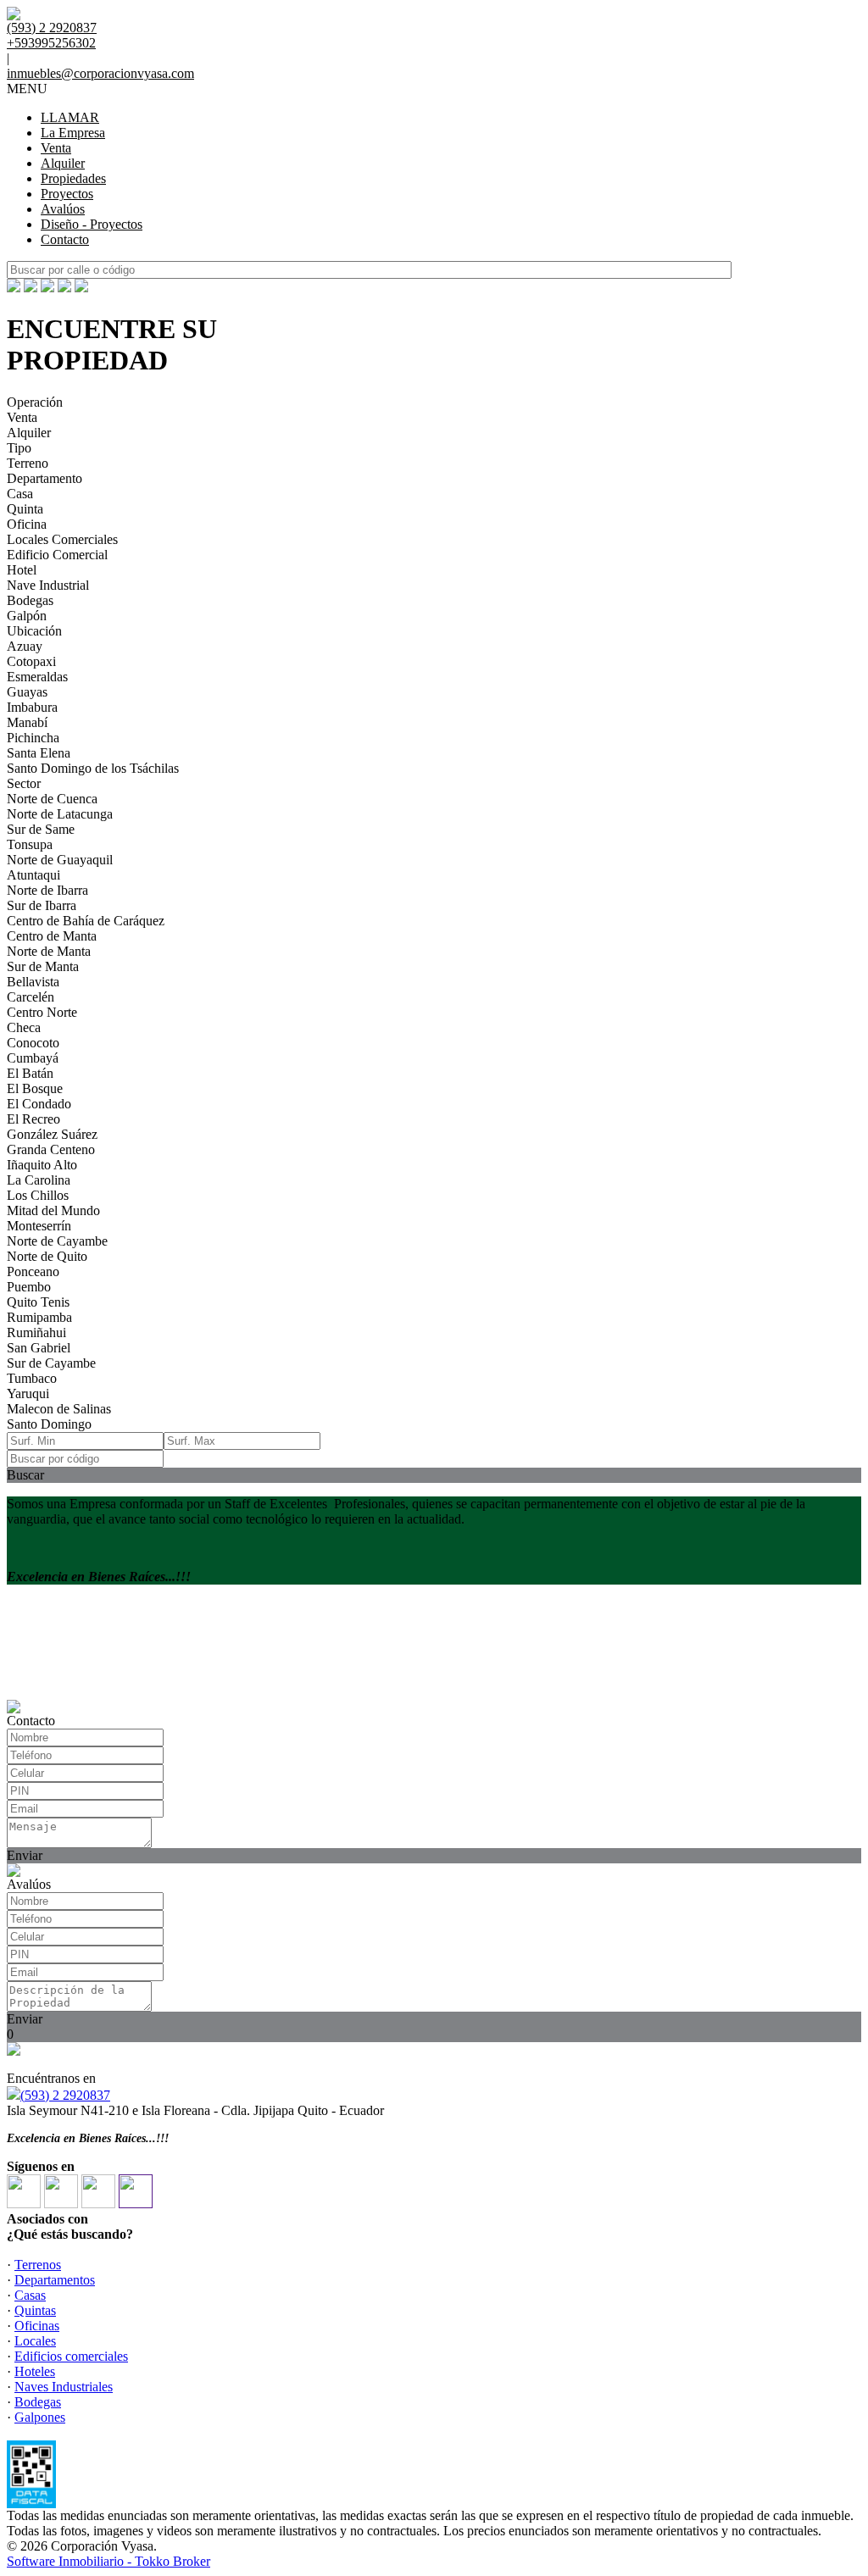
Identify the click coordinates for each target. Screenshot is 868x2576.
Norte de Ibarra (47, 890)
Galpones (40, 2417)
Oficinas (37, 2326)
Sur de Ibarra (42, 905)
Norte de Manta (49, 951)
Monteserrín (39, 1226)
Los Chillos (38, 1195)
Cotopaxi (31, 661)
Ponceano (33, 1271)
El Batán (30, 1073)
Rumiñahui (36, 1332)
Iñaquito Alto (42, 1165)
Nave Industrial (48, 585)
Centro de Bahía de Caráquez (86, 921)
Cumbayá (33, 1058)
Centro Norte (42, 1012)
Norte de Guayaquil (60, 860)
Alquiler (63, 163)
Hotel (22, 570)
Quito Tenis (38, 1302)
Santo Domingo (49, 1424)
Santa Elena (39, 753)
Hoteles (35, 2371)
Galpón (27, 616)
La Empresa (73, 133)
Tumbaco (32, 1378)
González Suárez (52, 1134)
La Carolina (39, 1180)
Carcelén (31, 997)
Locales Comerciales (62, 539)
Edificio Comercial (57, 555)
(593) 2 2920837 (65, 2095)
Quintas (35, 2310)
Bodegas (30, 600)
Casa (20, 494)
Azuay (25, 646)
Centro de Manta (52, 936)
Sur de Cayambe (51, 1363)
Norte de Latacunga (60, 814)
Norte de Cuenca (52, 799)
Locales (35, 2341)
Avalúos (63, 209)
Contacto (65, 239)
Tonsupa (30, 844)
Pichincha (33, 738)
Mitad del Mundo (53, 1210)
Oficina (27, 524)
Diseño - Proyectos (92, 224)
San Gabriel (39, 1348)
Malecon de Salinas (59, 1409)
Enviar (25, 1855)
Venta (56, 148)
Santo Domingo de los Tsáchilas (93, 768)
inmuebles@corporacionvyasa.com (100, 73)
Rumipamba (39, 1317)
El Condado (39, 1104)
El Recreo (33, 1119)
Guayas (27, 692)
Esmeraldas (37, 677)
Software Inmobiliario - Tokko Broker (108, 2561)
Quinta (25, 509)
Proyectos (67, 194)
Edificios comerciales (71, 2356)
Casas (30, 2295)
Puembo (29, 1287)
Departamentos (55, 2280)
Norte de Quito (47, 1256)
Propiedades (73, 178)
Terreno (28, 463)
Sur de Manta (43, 966)
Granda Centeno (51, 1149)
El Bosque (35, 1088)
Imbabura (32, 707)
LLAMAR (70, 117)
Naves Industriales (64, 2387)
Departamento (45, 478)
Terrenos (38, 2265)
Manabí (27, 722)
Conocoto (33, 1043)
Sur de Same (41, 829)
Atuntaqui (33, 875)
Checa (24, 1027)
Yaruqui (28, 1393)
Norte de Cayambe (57, 1241)
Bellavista (33, 982)
